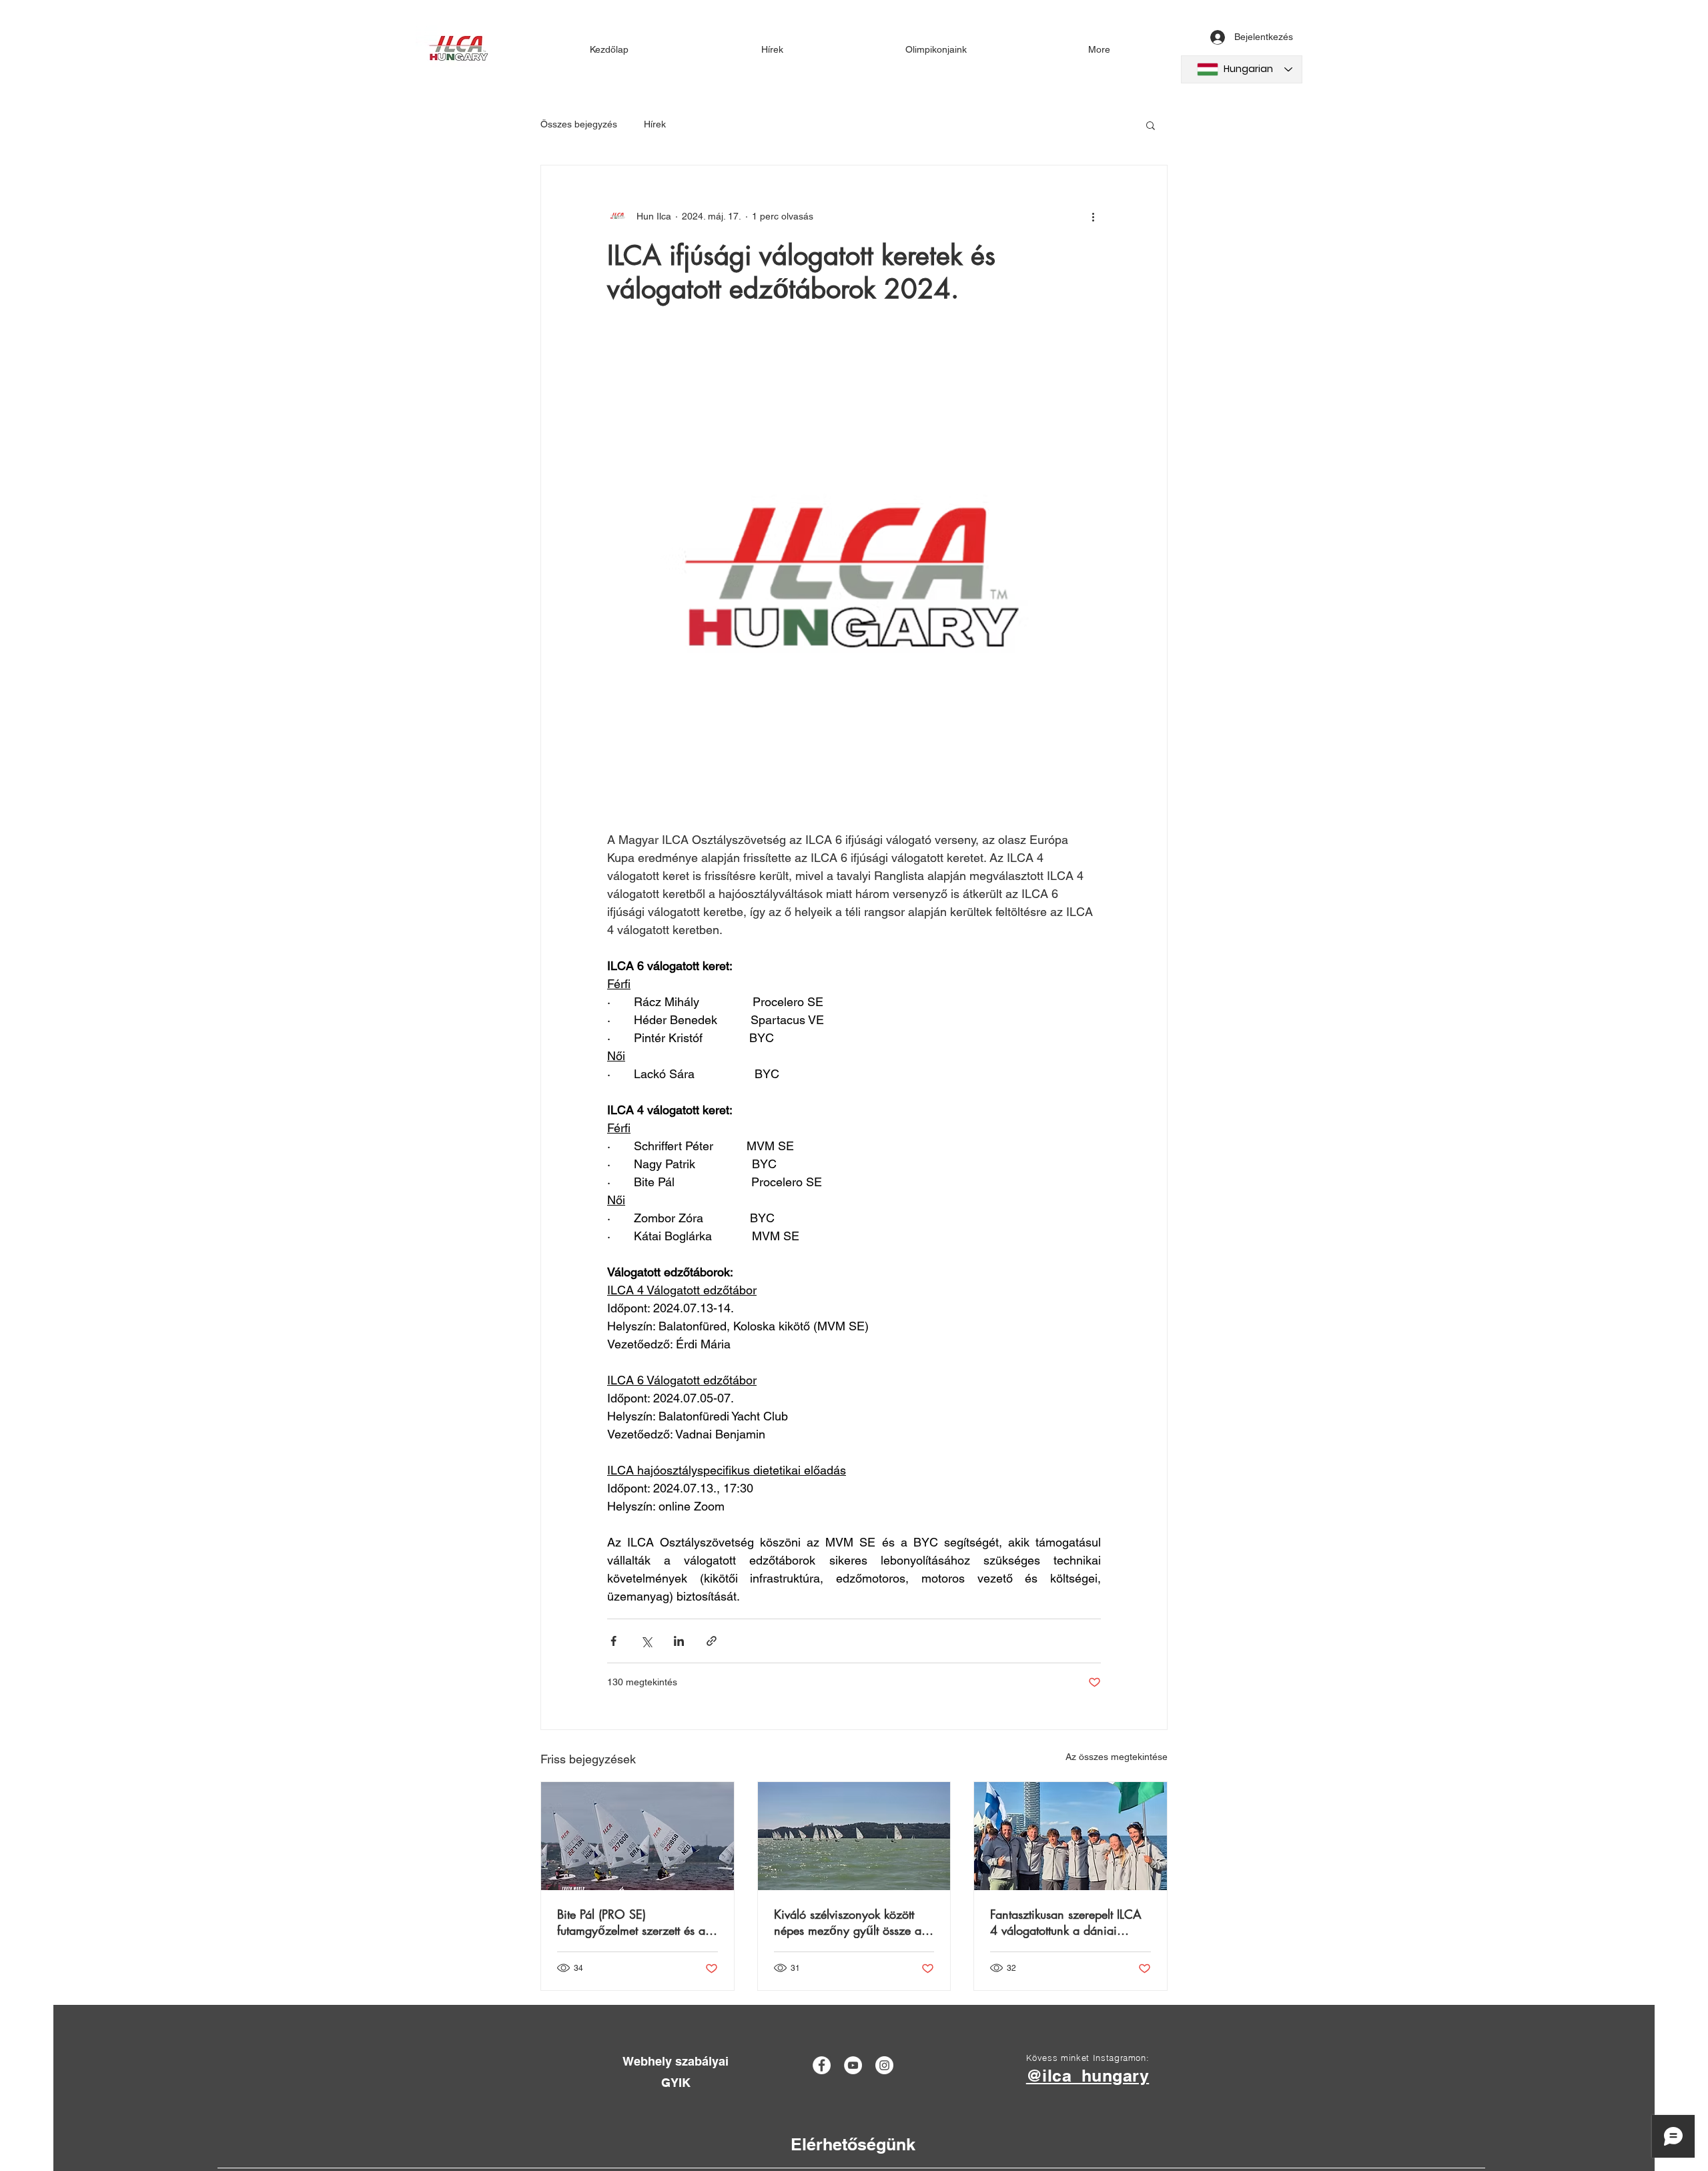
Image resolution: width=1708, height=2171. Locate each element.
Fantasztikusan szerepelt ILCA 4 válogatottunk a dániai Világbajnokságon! (1066, 1922)
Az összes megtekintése (1117, 1757)
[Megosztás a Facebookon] (613, 1641)
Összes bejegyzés (579, 124)
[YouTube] (853, 2065)
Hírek (655, 124)
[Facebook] (822, 2065)
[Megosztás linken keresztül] (712, 1641)
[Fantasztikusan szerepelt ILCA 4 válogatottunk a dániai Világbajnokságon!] (1071, 1836)
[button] (1151, 125)
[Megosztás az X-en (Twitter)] (646, 1641)
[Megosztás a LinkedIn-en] (679, 1641)
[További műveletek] (1093, 216)
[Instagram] (884, 2065)
